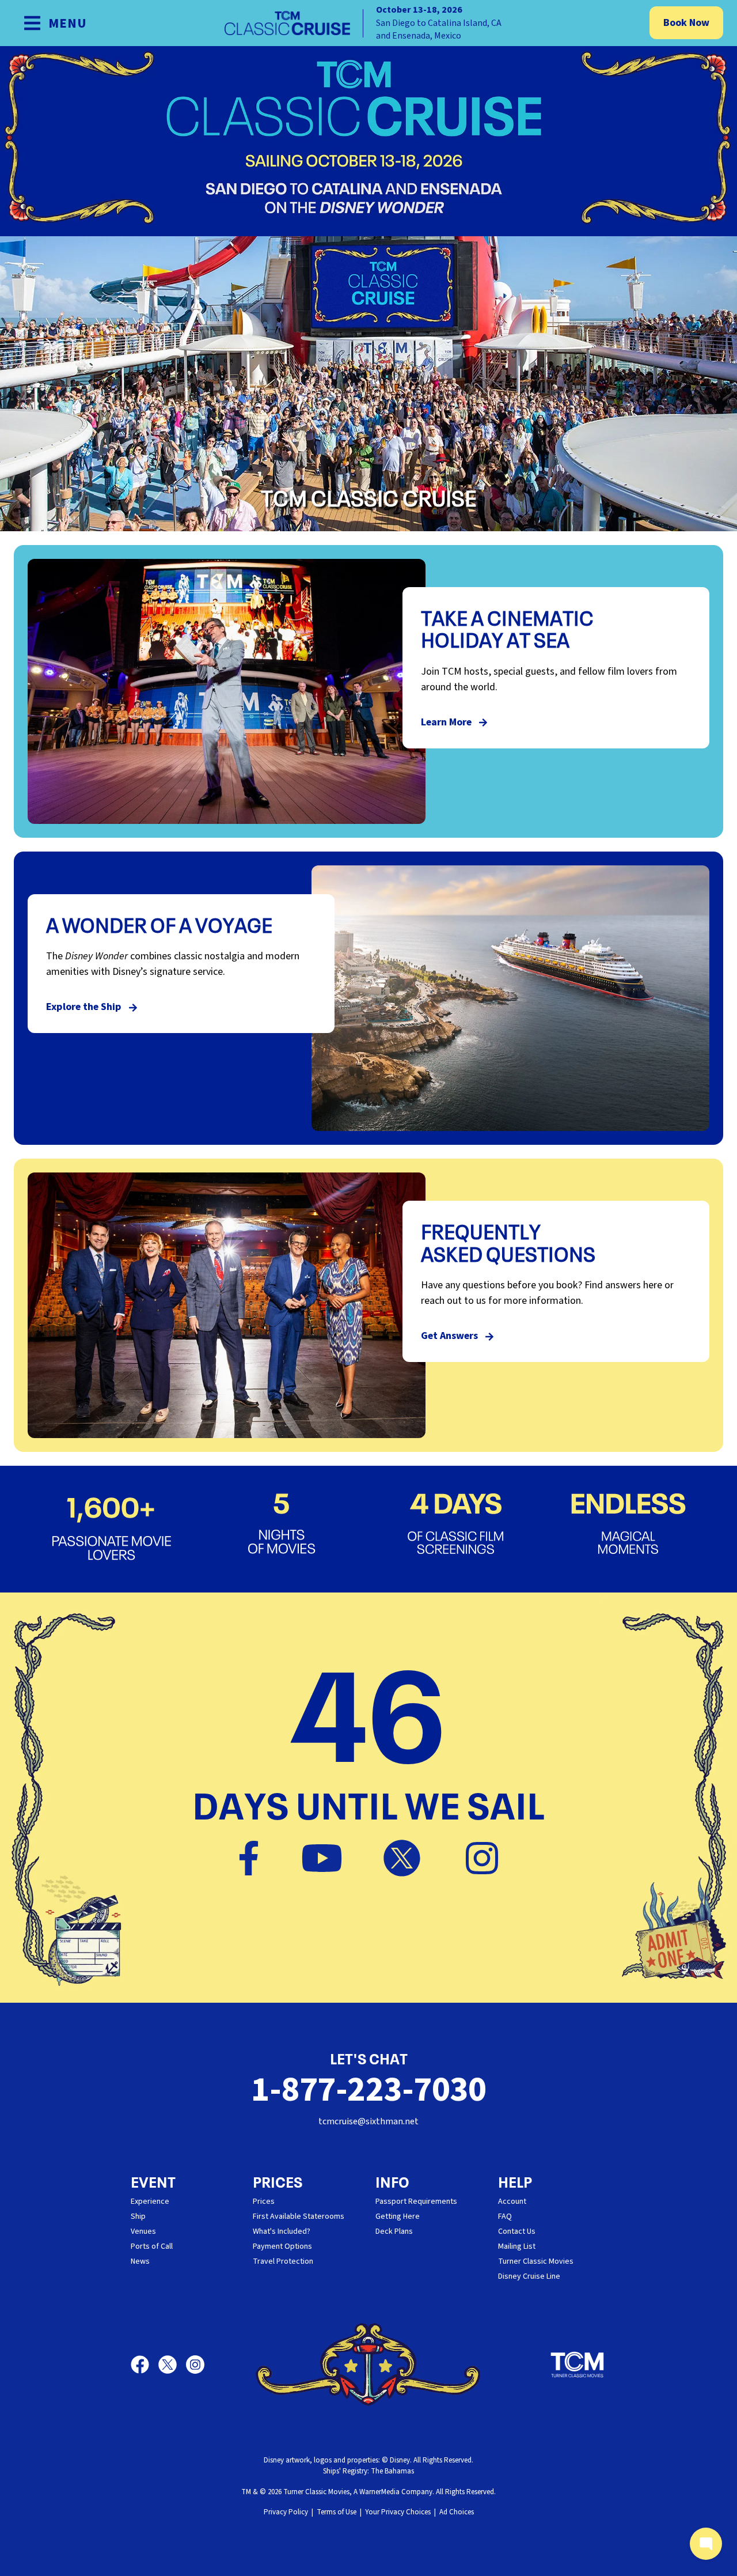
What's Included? (282, 2231)
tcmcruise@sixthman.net (368, 2121)
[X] (417, 1856)
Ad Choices (457, 2512)
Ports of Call (152, 2246)
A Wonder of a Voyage (159, 924)
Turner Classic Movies (536, 2261)
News (140, 2261)
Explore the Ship (85, 1007)
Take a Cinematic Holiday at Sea (507, 628)
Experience (150, 2201)
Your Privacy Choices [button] (398, 2512)
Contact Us (517, 2231)
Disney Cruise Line (529, 2276)
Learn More (447, 722)
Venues (143, 2231)
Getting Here (398, 2216)
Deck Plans (394, 2231)
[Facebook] (264, 1856)
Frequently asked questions (508, 1241)
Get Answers (451, 1336)
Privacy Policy (286, 2512)
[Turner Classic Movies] (578, 2365)
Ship (138, 2216)
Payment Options (282, 2246)
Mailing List (517, 2246)
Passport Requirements (416, 2201)
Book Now (686, 23)
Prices (264, 2201)
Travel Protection (283, 2261)
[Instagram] (482, 1856)
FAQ (505, 2216)
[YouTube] (337, 1856)
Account (512, 2201)
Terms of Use (337, 2512)
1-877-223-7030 (368, 2090)
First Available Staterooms (299, 2216)
